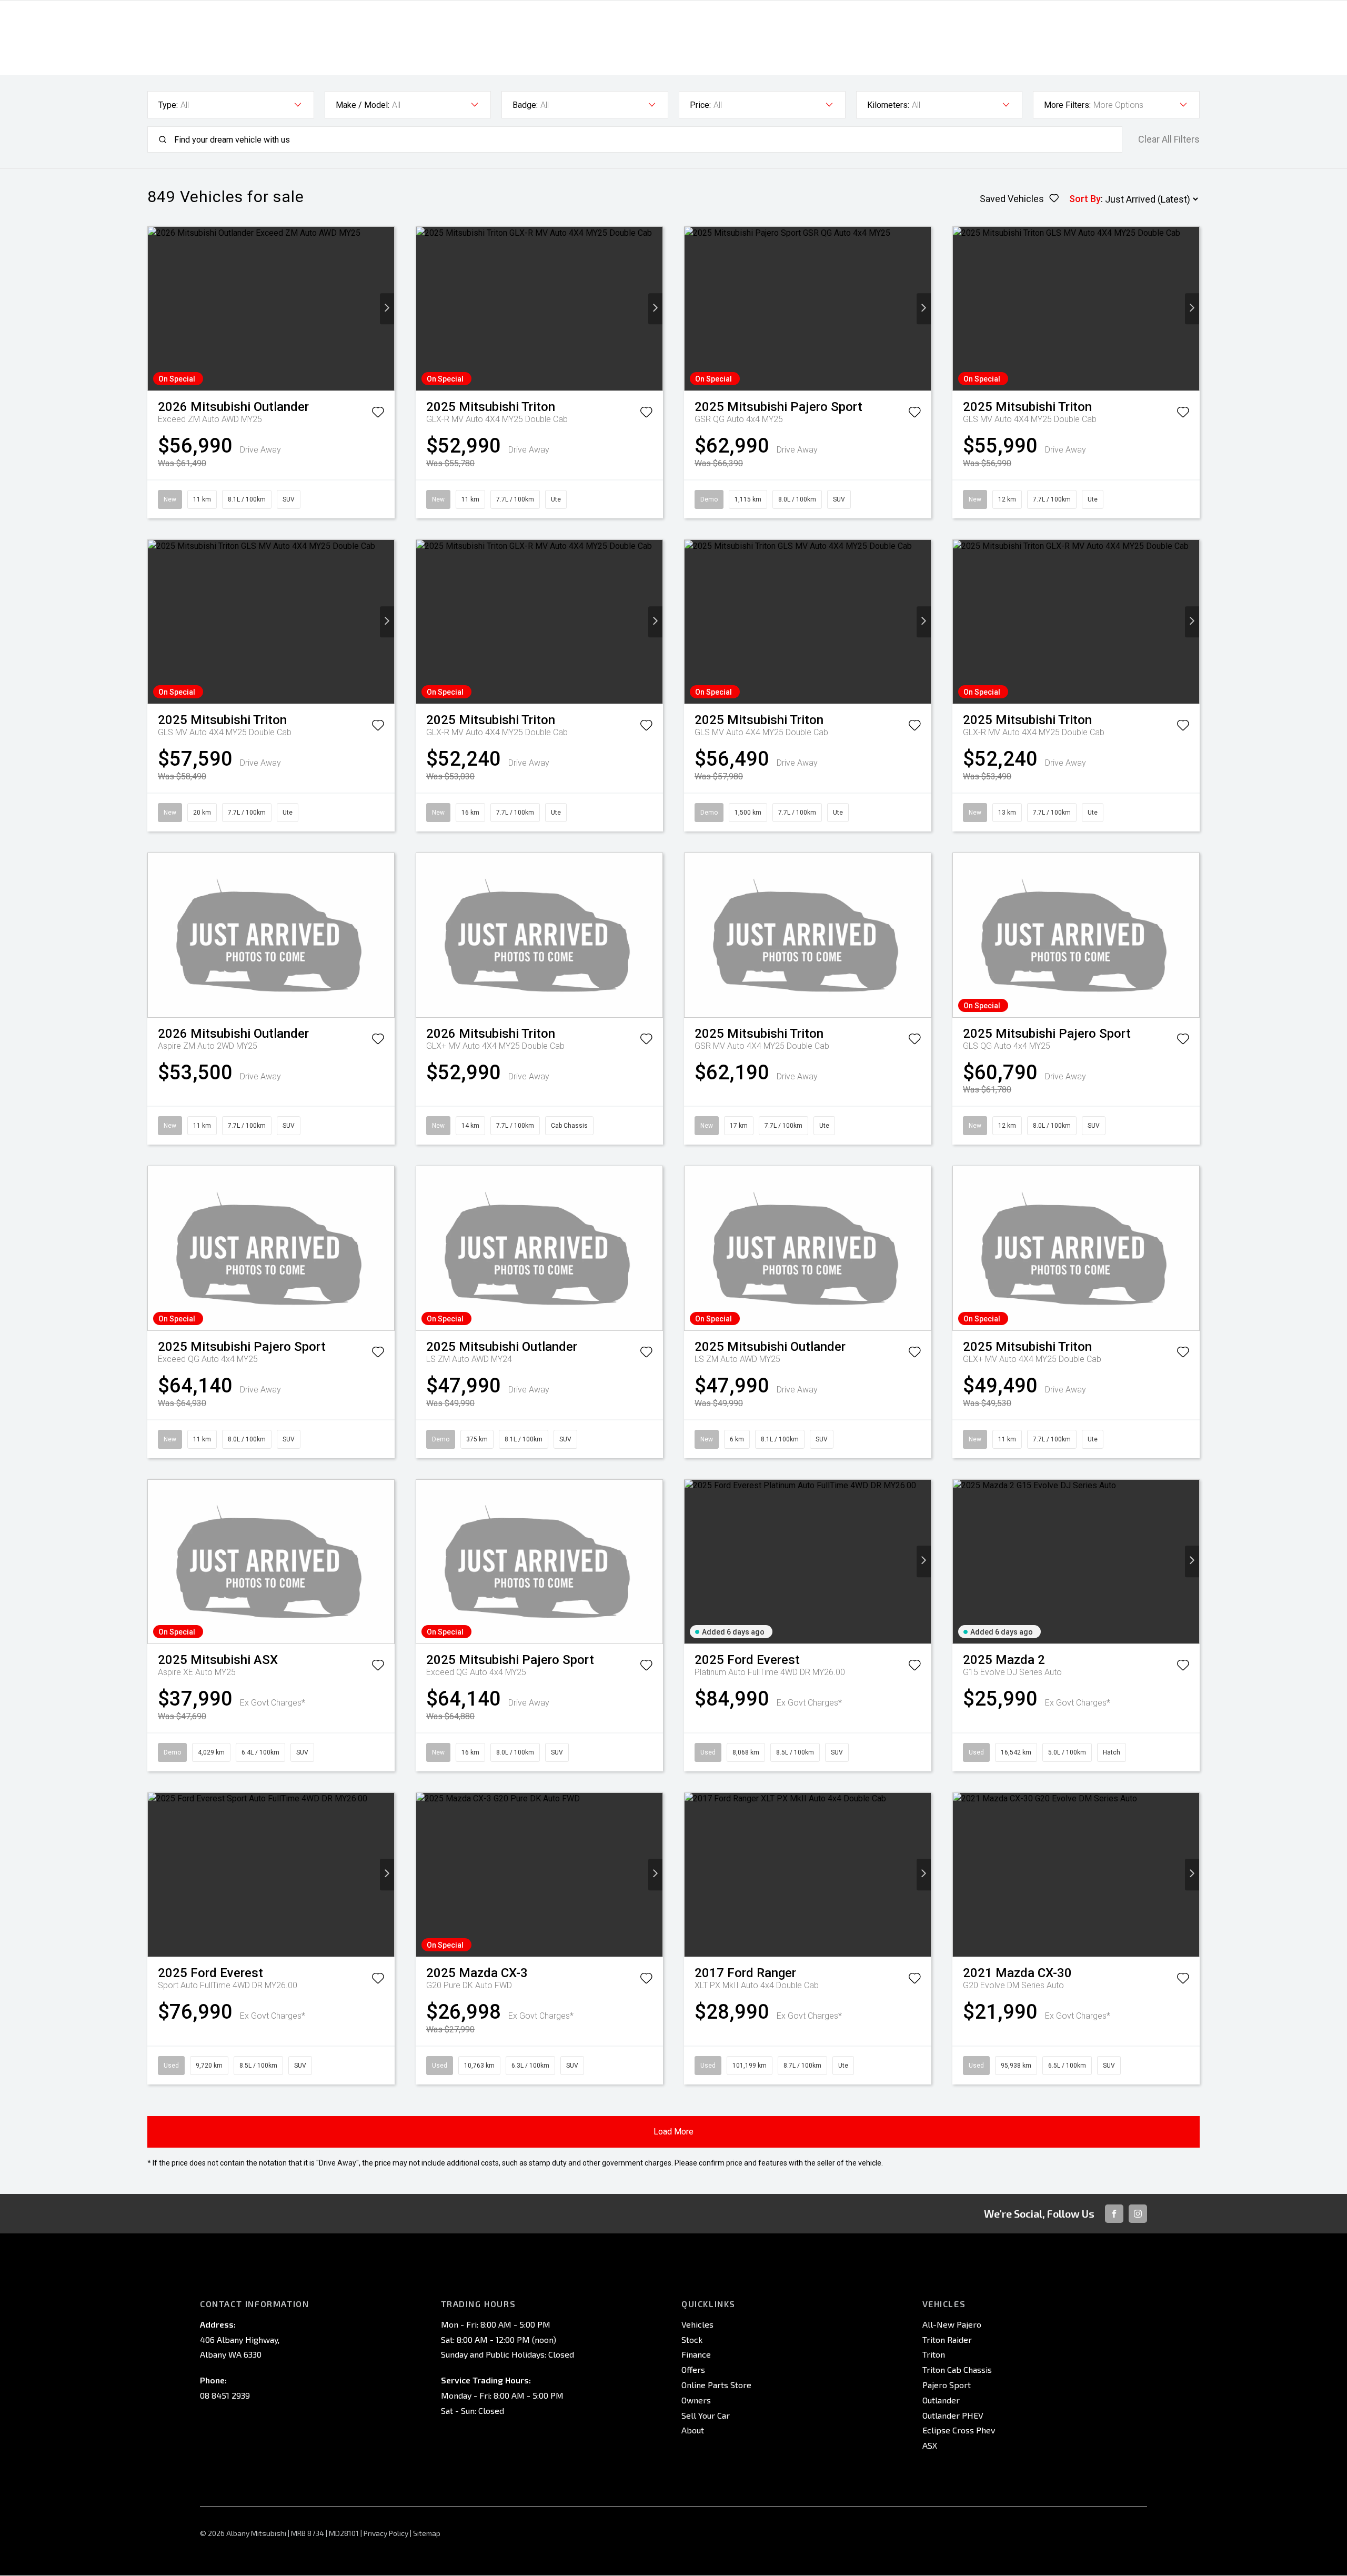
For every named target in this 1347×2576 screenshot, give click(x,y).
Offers (693, 2369)
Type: (168, 105)
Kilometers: (888, 105)
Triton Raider (947, 2339)
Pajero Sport (947, 2385)
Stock (692, 2339)
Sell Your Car (706, 2415)
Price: (700, 105)
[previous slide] (155, 309)
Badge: (525, 105)
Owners (696, 2400)
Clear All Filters (1169, 139)
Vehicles (697, 2324)
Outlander (941, 2400)
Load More (673, 2132)
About (693, 2430)
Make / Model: (363, 105)
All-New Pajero (952, 2324)
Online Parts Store (716, 2385)
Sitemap (427, 2533)
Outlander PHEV (953, 2415)
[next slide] (387, 309)
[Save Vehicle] (378, 414)
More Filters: (1067, 105)
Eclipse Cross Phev (959, 2430)
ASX (930, 2445)
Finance (696, 2354)
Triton (934, 2354)
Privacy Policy (386, 2533)
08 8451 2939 (225, 2395)
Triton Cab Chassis (957, 2369)
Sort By (1085, 199)
